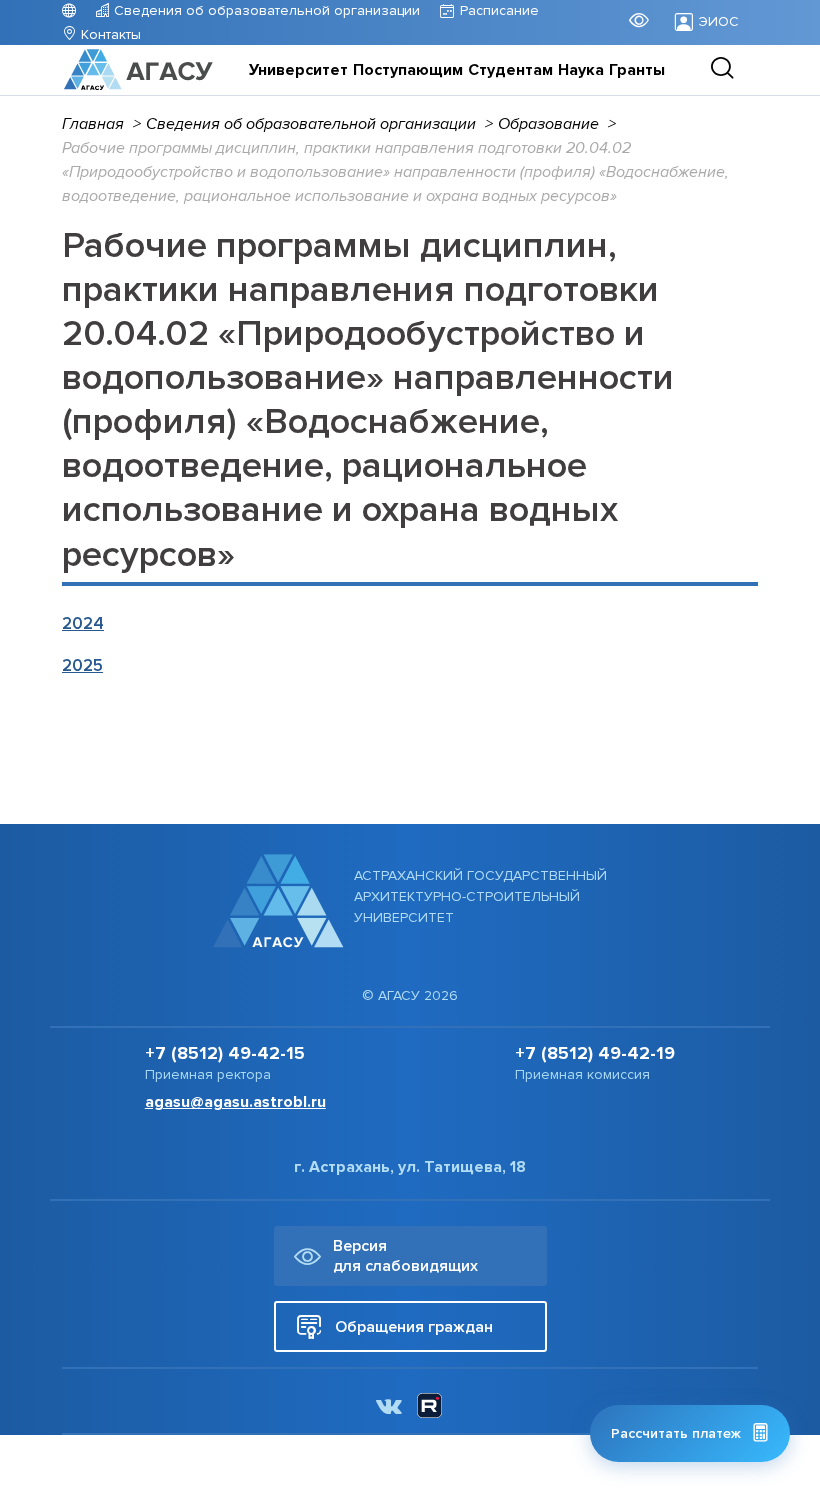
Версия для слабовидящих (405, 1256)
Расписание (499, 10)
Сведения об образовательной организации (265, 10)
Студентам (510, 70)
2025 (82, 665)
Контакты (109, 34)
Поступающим (408, 70)
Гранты (637, 70)
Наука (581, 70)
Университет (298, 70)
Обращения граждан (414, 1327)
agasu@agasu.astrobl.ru (235, 1102)
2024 (83, 623)
